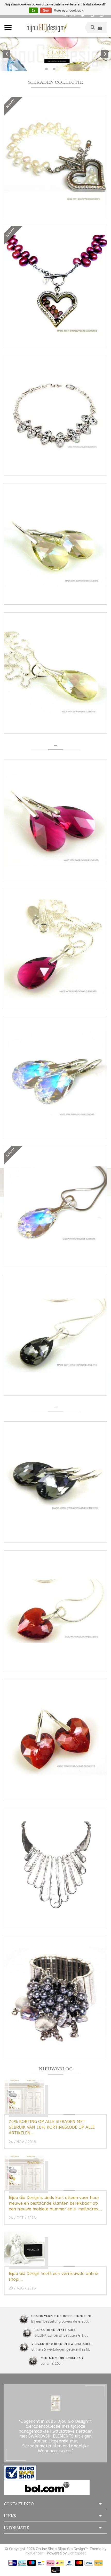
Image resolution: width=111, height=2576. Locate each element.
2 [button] (54, 69)
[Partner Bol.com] (47, 2487)
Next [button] (105, 54)
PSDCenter (34, 2553)
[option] (55, 54)
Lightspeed (77, 2553)
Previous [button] (6, 54)
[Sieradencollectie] (46, 27)
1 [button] (46, 69)
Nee (46, 11)
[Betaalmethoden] (13, 2563)
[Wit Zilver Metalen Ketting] (55, 1869)
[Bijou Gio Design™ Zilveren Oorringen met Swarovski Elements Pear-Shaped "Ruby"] (55, 820)
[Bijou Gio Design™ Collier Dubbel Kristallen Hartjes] (55, 415)
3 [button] (62, 69)
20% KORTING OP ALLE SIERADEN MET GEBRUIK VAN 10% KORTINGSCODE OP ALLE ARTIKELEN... (52, 2127)
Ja (33, 11)
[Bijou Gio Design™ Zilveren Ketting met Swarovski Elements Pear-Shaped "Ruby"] (55, 949)
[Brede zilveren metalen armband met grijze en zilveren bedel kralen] (55, 1997)
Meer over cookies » (69, 11)
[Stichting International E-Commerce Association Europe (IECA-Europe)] (20, 2472)
